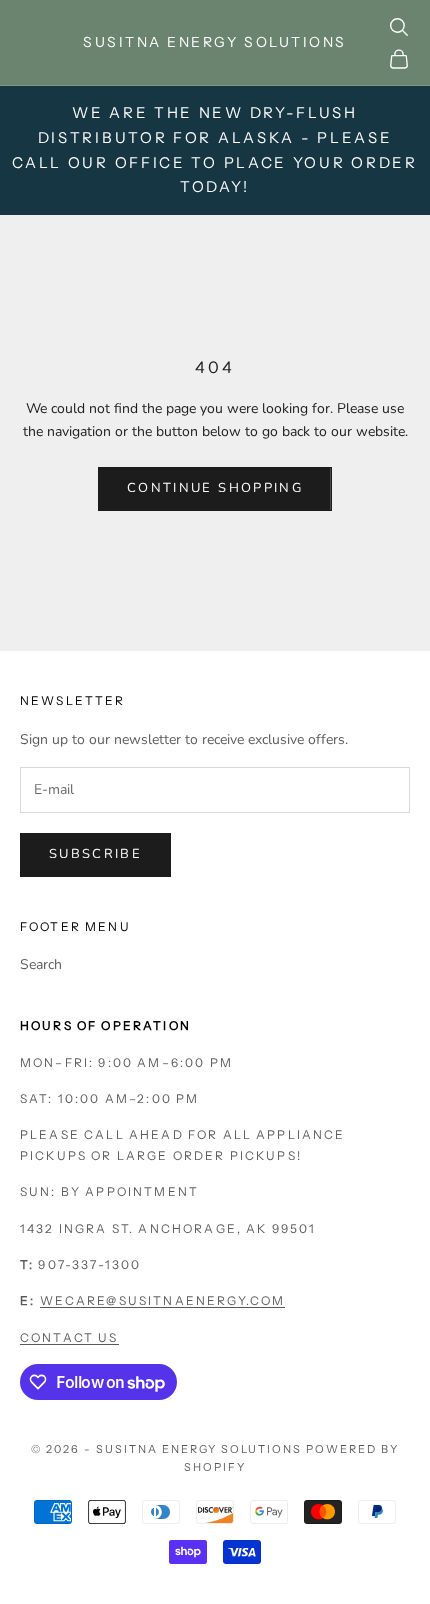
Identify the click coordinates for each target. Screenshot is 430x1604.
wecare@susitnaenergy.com (163, 1300)
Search (41, 964)
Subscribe (95, 854)
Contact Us (69, 1337)
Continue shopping (215, 488)
